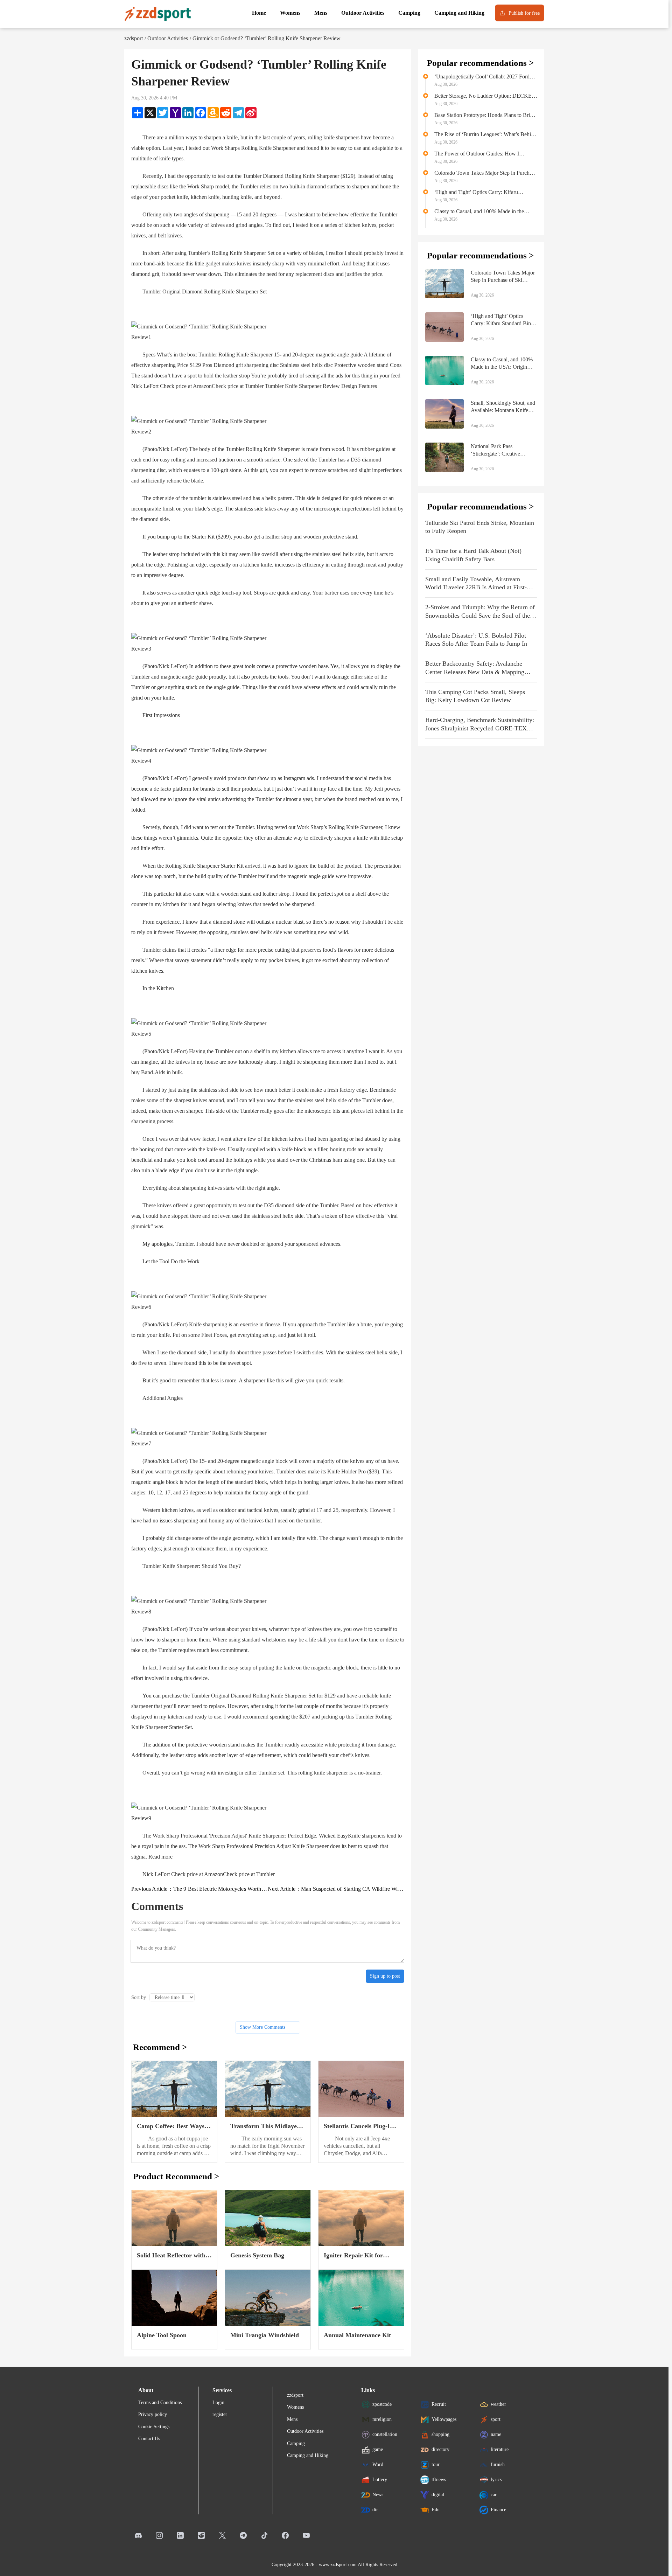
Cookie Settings (154, 2427)
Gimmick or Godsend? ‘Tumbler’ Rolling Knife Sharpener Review (267, 38)
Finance (498, 2509)
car (494, 2494)
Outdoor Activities (168, 38)
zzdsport (134, 38)
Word (378, 2464)
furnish (498, 2464)
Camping (296, 2443)
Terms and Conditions (160, 2403)
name (496, 2434)
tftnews (439, 2479)
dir (375, 2509)
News (378, 2494)
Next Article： (336, 1889)
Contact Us (149, 2439)
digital (438, 2494)
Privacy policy (153, 2414)
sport (496, 2419)
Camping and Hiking (308, 2455)
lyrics (496, 2479)
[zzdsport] (157, 14)
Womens (295, 2407)
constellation (385, 2434)
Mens (292, 2419)
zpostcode (382, 2404)
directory (440, 2449)
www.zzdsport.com (338, 2565)
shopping (440, 2434)
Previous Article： (199, 1889)
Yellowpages (444, 2419)
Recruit (439, 2404)
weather (498, 2404)
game (378, 2449)
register (220, 2414)
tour (436, 2464)
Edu (436, 2509)
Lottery (380, 2479)
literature (500, 2449)
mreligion (382, 2419)
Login (218, 2403)
